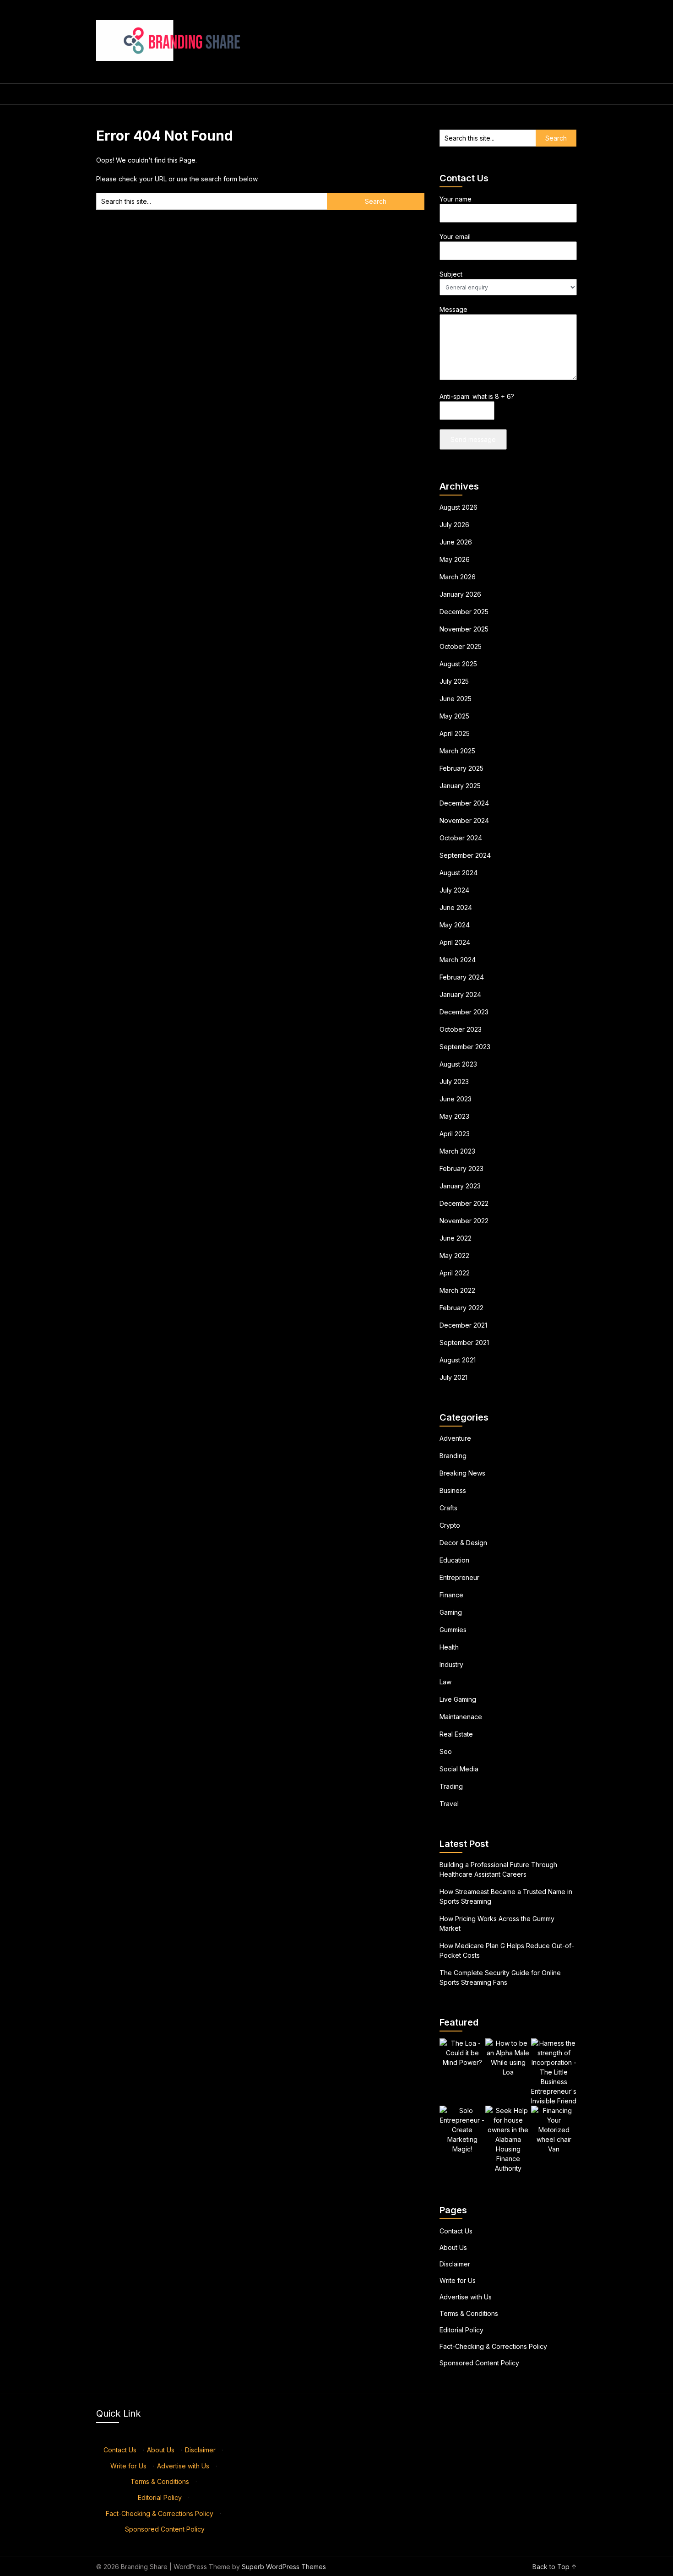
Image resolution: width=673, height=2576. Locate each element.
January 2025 (460, 786)
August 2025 (458, 664)
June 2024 (456, 907)
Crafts (448, 1508)
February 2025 (461, 768)
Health (449, 1647)
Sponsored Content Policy (479, 2363)
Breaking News (462, 1473)
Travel (449, 1804)
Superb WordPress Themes (284, 2567)
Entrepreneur (459, 1577)
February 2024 (462, 977)
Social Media (459, 1769)
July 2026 (454, 525)
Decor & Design (463, 1543)
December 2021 (463, 1325)
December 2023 (464, 1012)
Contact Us (456, 2231)
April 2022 (455, 1273)
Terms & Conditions (469, 2313)
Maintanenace (461, 1717)
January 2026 (460, 594)
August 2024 (459, 873)
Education (454, 1560)
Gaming (451, 1612)
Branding (453, 1456)
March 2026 (458, 577)
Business (453, 1490)
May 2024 (455, 925)
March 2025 (457, 751)
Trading (451, 1786)
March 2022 (457, 1290)
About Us (453, 2247)
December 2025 (464, 612)
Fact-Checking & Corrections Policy (493, 2346)
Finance (451, 1595)
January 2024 (460, 994)
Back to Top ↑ (555, 2567)
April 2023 (455, 1134)
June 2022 (456, 1238)
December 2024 (464, 803)
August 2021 (458, 1360)
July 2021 (453, 1377)
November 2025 (464, 629)
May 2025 (454, 716)
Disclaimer (455, 2264)
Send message (473, 439)
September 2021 (464, 1342)
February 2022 (461, 1308)
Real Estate (456, 1734)
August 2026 (459, 507)
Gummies (453, 1630)
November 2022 (464, 1221)
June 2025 (456, 699)
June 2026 (456, 542)
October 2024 (461, 838)
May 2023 (454, 1116)
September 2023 (465, 1047)
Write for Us (458, 2280)
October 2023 (461, 1029)
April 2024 (455, 942)
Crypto (450, 1525)
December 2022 (464, 1203)
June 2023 (456, 1099)
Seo (446, 1751)
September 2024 (465, 855)
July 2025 (454, 681)
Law (445, 1682)
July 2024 (454, 890)
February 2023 (461, 1168)
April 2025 (455, 733)
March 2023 (457, 1151)
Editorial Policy (461, 2330)
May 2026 (455, 559)
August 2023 (458, 1064)
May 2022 (454, 1255)
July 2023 (454, 1081)
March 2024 (458, 960)
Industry (451, 1664)
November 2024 (464, 820)
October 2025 (461, 646)
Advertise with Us (466, 2297)
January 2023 (460, 1186)
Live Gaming (458, 1699)
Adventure (455, 1438)
